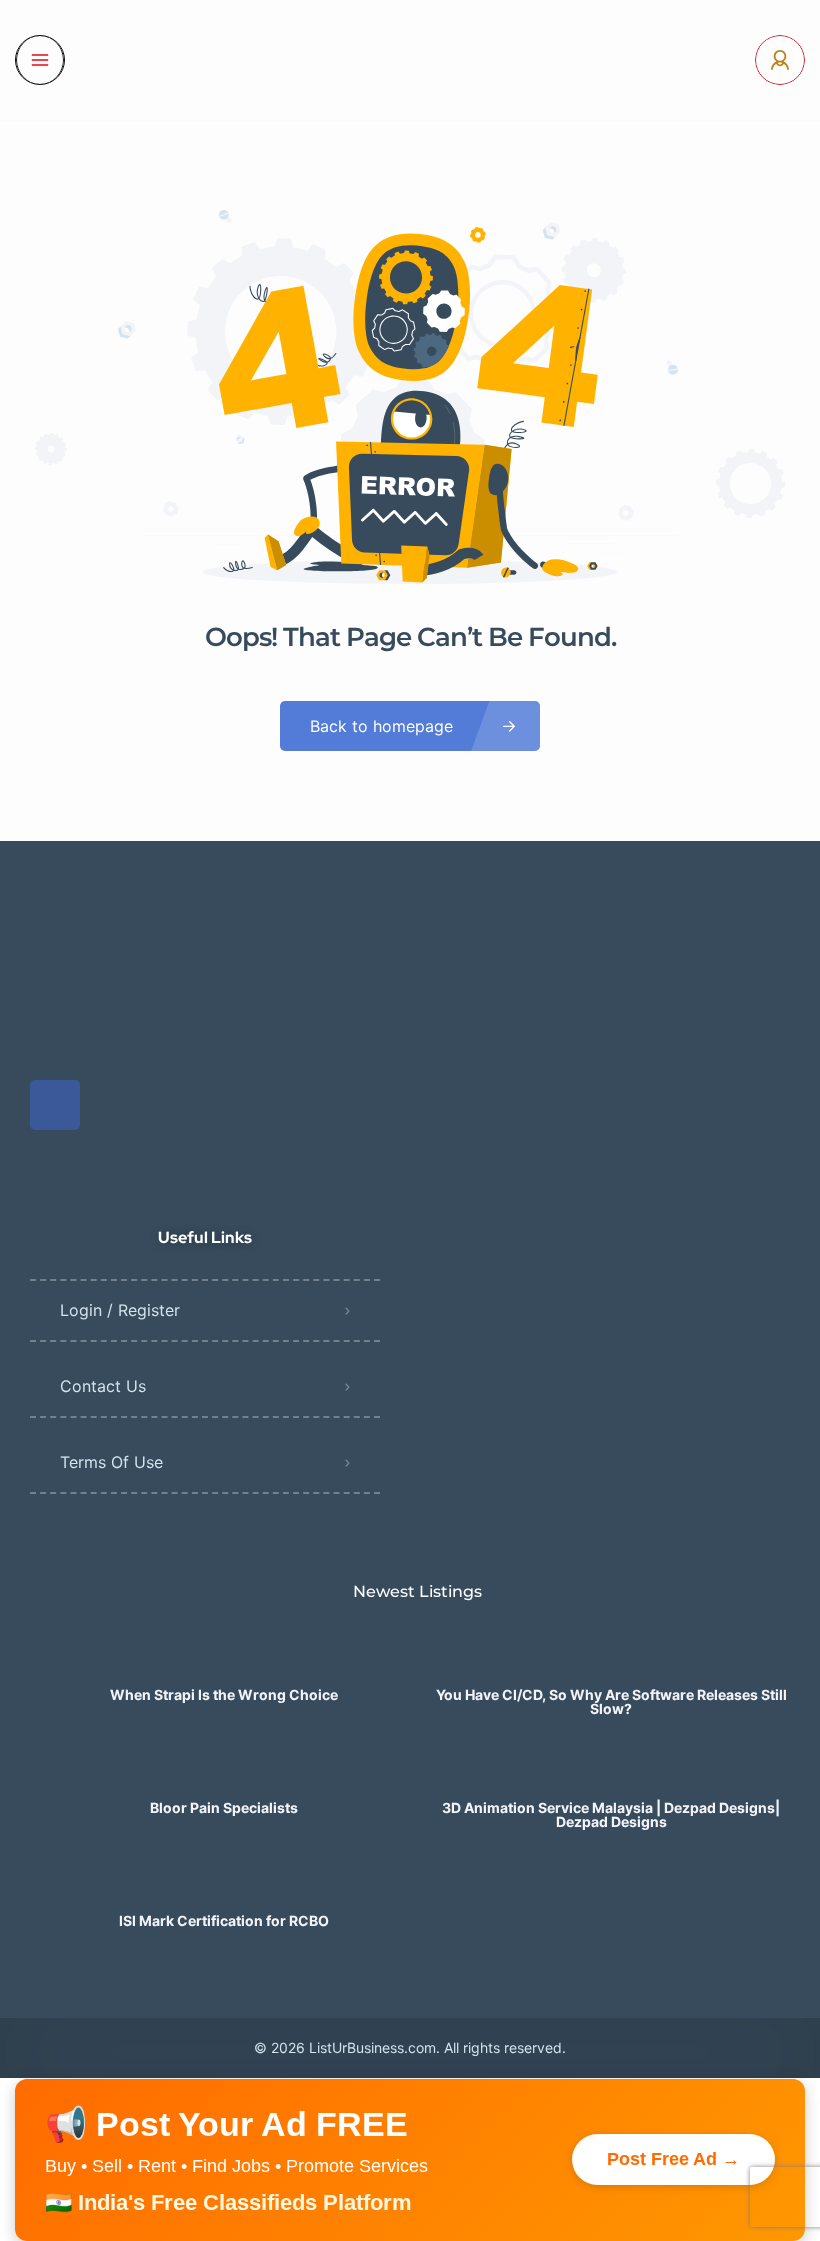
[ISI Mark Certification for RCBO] (223, 1881)
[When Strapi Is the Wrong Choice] (223, 1655)
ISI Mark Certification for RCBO (224, 1921)
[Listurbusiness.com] (410, 60)
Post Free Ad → (673, 2159)
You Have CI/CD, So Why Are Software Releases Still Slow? (611, 1702)
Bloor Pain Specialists (224, 1808)
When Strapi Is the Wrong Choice (224, 1695)
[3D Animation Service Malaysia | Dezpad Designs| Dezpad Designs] (611, 1768)
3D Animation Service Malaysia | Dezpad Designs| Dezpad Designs (611, 1815)
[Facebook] (55, 1105)
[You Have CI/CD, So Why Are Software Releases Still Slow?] (611, 1655)
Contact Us (103, 1386)
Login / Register (120, 1310)
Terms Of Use (111, 1462)
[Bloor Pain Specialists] (223, 1768)
